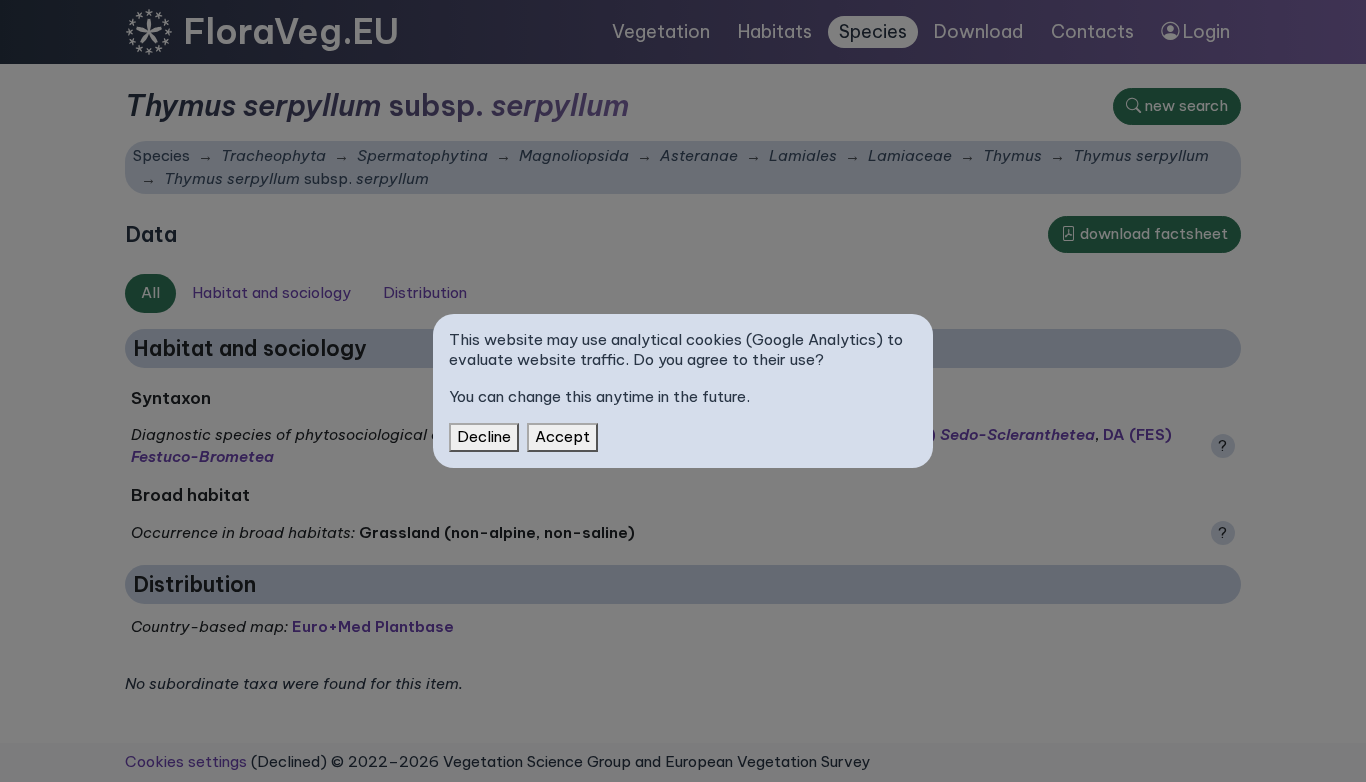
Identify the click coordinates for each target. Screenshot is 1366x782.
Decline (484, 436)
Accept (562, 436)
